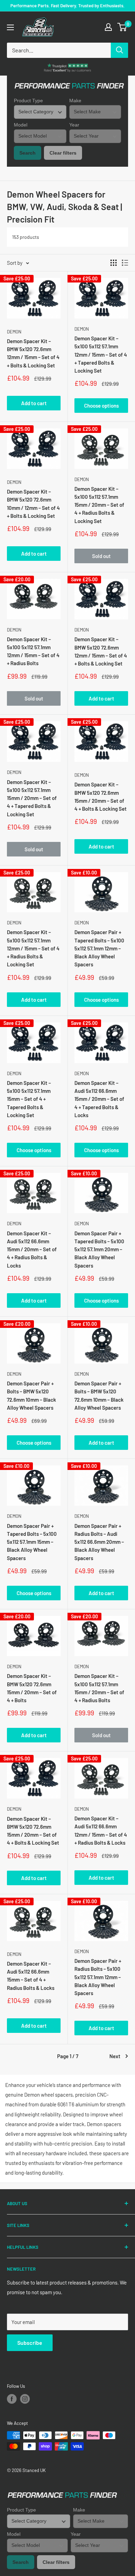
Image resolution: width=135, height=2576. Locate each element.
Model (21, 125)
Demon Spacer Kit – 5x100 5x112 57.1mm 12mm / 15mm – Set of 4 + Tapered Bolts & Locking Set (101, 354)
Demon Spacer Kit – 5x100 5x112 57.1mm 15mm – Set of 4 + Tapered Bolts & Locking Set (29, 1099)
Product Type (28, 101)
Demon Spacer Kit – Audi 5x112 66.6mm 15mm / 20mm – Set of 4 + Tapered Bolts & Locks (99, 1099)
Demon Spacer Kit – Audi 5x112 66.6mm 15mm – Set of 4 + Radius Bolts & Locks (31, 1976)
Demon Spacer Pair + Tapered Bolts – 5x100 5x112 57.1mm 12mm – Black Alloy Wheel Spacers (99, 948)
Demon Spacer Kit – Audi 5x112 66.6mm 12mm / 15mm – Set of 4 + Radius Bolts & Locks (101, 1830)
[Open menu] (10, 27)
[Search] (119, 50)
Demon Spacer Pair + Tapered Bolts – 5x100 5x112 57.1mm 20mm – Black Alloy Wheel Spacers (99, 1249)
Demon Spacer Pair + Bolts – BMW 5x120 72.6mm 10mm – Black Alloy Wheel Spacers (31, 1395)
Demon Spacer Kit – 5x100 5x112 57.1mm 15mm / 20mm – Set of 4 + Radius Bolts (99, 1688)
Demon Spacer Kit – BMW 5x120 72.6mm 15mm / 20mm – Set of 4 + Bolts (32, 1688)
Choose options (101, 406)
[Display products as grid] (114, 263)
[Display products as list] (125, 263)
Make (75, 101)
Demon (14, 332)
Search (28, 153)
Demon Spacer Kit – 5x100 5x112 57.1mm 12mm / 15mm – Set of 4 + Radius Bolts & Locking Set (33, 948)
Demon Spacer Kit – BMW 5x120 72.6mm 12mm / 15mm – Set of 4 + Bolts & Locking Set (33, 353)
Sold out (101, 556)
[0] (122, 27)
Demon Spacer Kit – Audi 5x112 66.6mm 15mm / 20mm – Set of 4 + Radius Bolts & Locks (32, 1249)
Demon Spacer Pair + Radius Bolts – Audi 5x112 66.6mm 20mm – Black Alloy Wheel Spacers (99, 1542)
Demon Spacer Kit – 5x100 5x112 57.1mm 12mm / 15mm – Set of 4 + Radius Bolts (33, 651)
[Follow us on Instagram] (25, 2399)
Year (74, 125)
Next (115, 2056)
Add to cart (34, 403)
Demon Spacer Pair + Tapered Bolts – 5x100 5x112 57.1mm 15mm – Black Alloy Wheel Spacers (32, 1542)
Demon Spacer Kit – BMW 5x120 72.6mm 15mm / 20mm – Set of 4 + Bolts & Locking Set (101, 797)
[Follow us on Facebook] (12, 2399)
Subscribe (30, 2343)
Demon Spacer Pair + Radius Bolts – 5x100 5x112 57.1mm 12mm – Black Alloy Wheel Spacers (98, 1977)
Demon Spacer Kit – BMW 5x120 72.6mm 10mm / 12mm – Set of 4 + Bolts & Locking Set (33, 504)
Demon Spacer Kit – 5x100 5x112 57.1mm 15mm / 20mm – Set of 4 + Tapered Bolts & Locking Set (32, 798)
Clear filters (63, 153)
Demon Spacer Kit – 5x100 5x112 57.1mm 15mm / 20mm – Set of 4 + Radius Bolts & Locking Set (99, 505)
